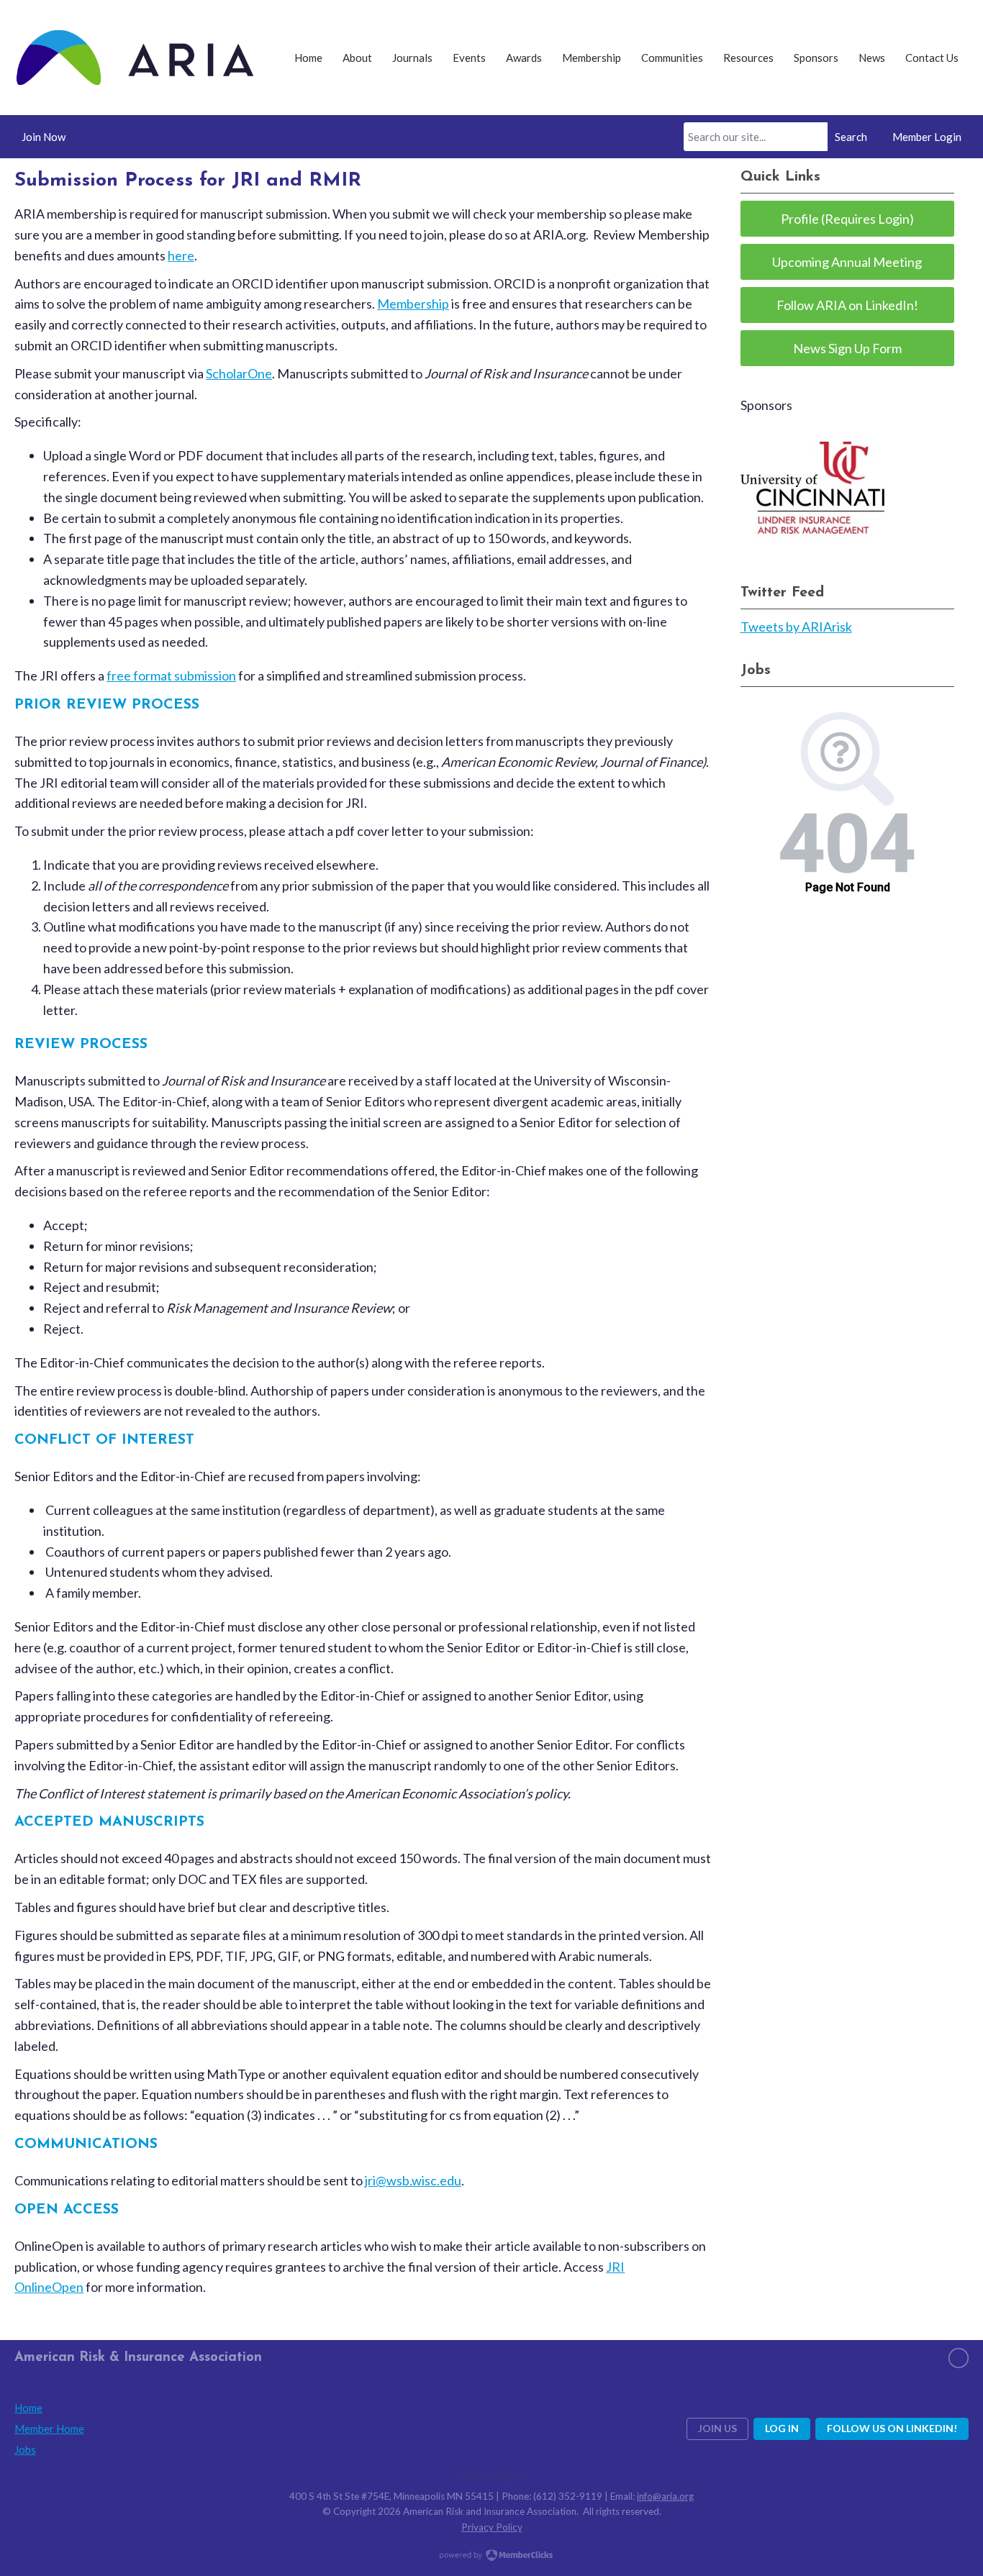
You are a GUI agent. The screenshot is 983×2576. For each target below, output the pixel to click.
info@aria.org (665, 2496)
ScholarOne (239, 373)
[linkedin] (959, 2358)
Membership (413, 304)
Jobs (25, 2449)
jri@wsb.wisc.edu (413, 2180)
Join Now (44, 137)
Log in (782, 2428)
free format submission (171, 675)
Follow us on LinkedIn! (892, 2428)
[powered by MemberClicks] (491, 2557)
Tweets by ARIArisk (796, 627)
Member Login (927, 137)
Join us (717, 2428)
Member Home (49, 2429)
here (181, 255)
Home (28, 2408)
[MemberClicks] (135, 58)
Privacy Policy (492, 2527)
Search (851, 137)
